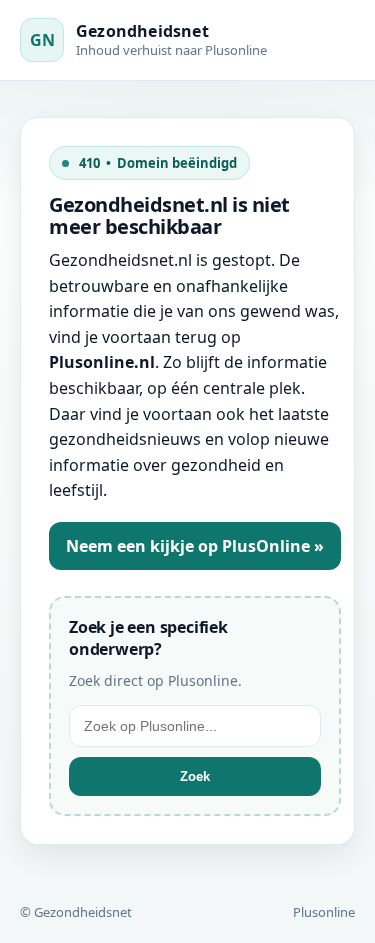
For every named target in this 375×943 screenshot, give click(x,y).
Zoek (195, 776)
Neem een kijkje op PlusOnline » (195, 546)
